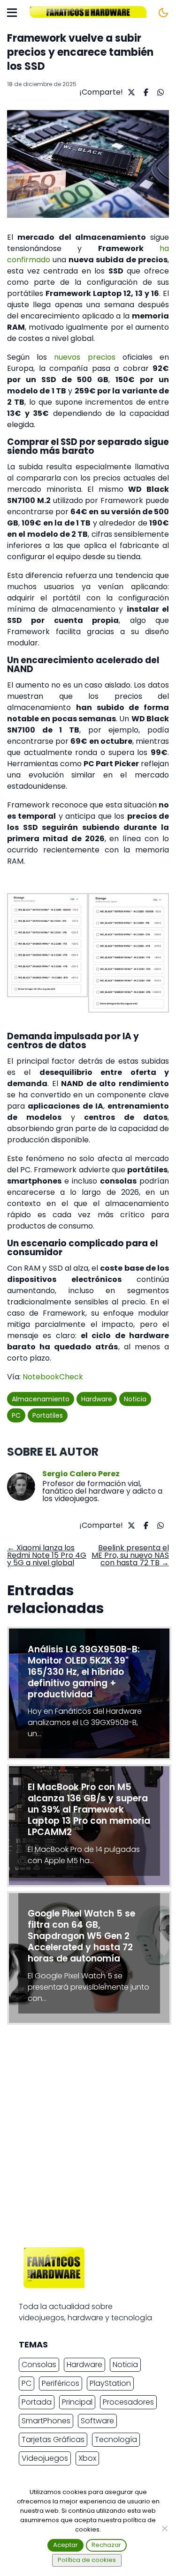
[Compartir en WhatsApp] (159, 92)
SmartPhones (46, 2421)
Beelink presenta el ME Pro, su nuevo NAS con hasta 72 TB (130, 1555)
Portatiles (48, 1415)
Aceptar (65, 2545)
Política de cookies (87, 2560)
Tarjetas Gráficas (53, 2439)
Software (97, 2421)
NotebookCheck (53, 1377)
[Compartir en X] (130, 92)
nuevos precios (84, 357)
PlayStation (110, 2383)
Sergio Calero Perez (81, 1474)
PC (16, 1415)
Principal (77, 2402)
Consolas (39, 2365)
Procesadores (128, 2402)
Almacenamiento (41, 1399)
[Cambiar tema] (163, 13)
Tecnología (116, 2439)
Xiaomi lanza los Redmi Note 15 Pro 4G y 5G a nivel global (47, 1555)
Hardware (97, 1399)
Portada (37, 2402)
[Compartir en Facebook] (145, 92)
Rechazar (106, 2545)
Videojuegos (45, 2458)
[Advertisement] (88, 2138)
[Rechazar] (164, 2528)
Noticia (135, 1399)
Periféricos (61, 2383)
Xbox (87, 2458)
